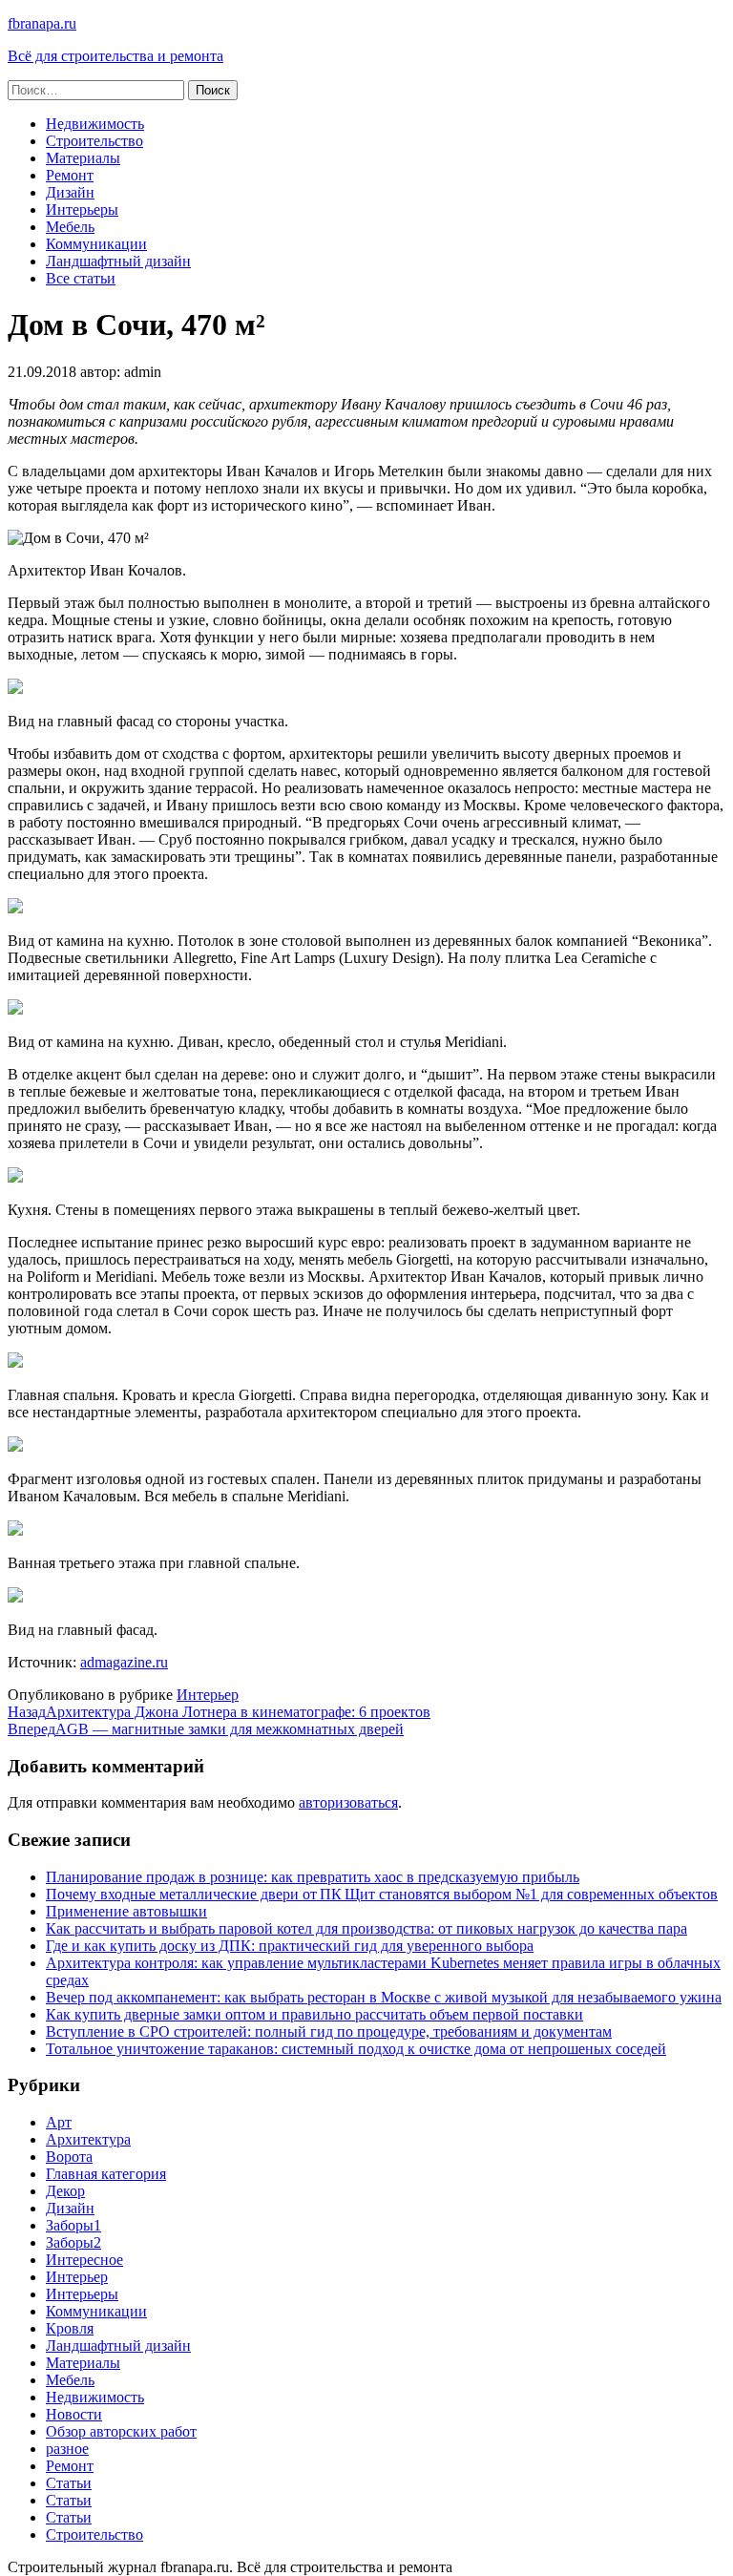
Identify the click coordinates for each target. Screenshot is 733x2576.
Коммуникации (96, 244)
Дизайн (70, 192)
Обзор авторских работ (121, 2431)
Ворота (69, 2157)
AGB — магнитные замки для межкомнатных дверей (206, 1729)
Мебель (70, 227)
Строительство (94, 141)
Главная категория (106, 2174)
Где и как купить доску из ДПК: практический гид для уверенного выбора (290, 1946)
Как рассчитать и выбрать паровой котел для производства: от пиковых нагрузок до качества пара (366, 1928)
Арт (59, 2122)
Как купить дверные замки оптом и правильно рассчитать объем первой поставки (314, 2014)
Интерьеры (82, 209)
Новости (74, 2414)
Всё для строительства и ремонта (115, 56)
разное (67, 2449)
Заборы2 (73, 2242)
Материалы (83, 158)
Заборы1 (73, 2225)
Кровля (70, 2328)
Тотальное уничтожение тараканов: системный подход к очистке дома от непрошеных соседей (356, 2049)
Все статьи (81, 278)
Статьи (69, 2483)
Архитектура (88, 2139)
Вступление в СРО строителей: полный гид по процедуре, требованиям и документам (329, 2031)
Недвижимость (95, 124)
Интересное (84, 2260)
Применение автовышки (126, 1911)
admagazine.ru (124, 1662)
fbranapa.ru (42, 23)
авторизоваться (348, 1802)
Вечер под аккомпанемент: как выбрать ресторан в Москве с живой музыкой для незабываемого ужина (384, 1997)
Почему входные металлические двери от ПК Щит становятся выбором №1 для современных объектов (382, 1894)
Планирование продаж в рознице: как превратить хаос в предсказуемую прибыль (313, 1877)
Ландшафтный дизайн (118, 261)
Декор (65, 2191)
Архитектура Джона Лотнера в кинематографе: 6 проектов (219, 1712)
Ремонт (70, 175)
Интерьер (208, 1695)
